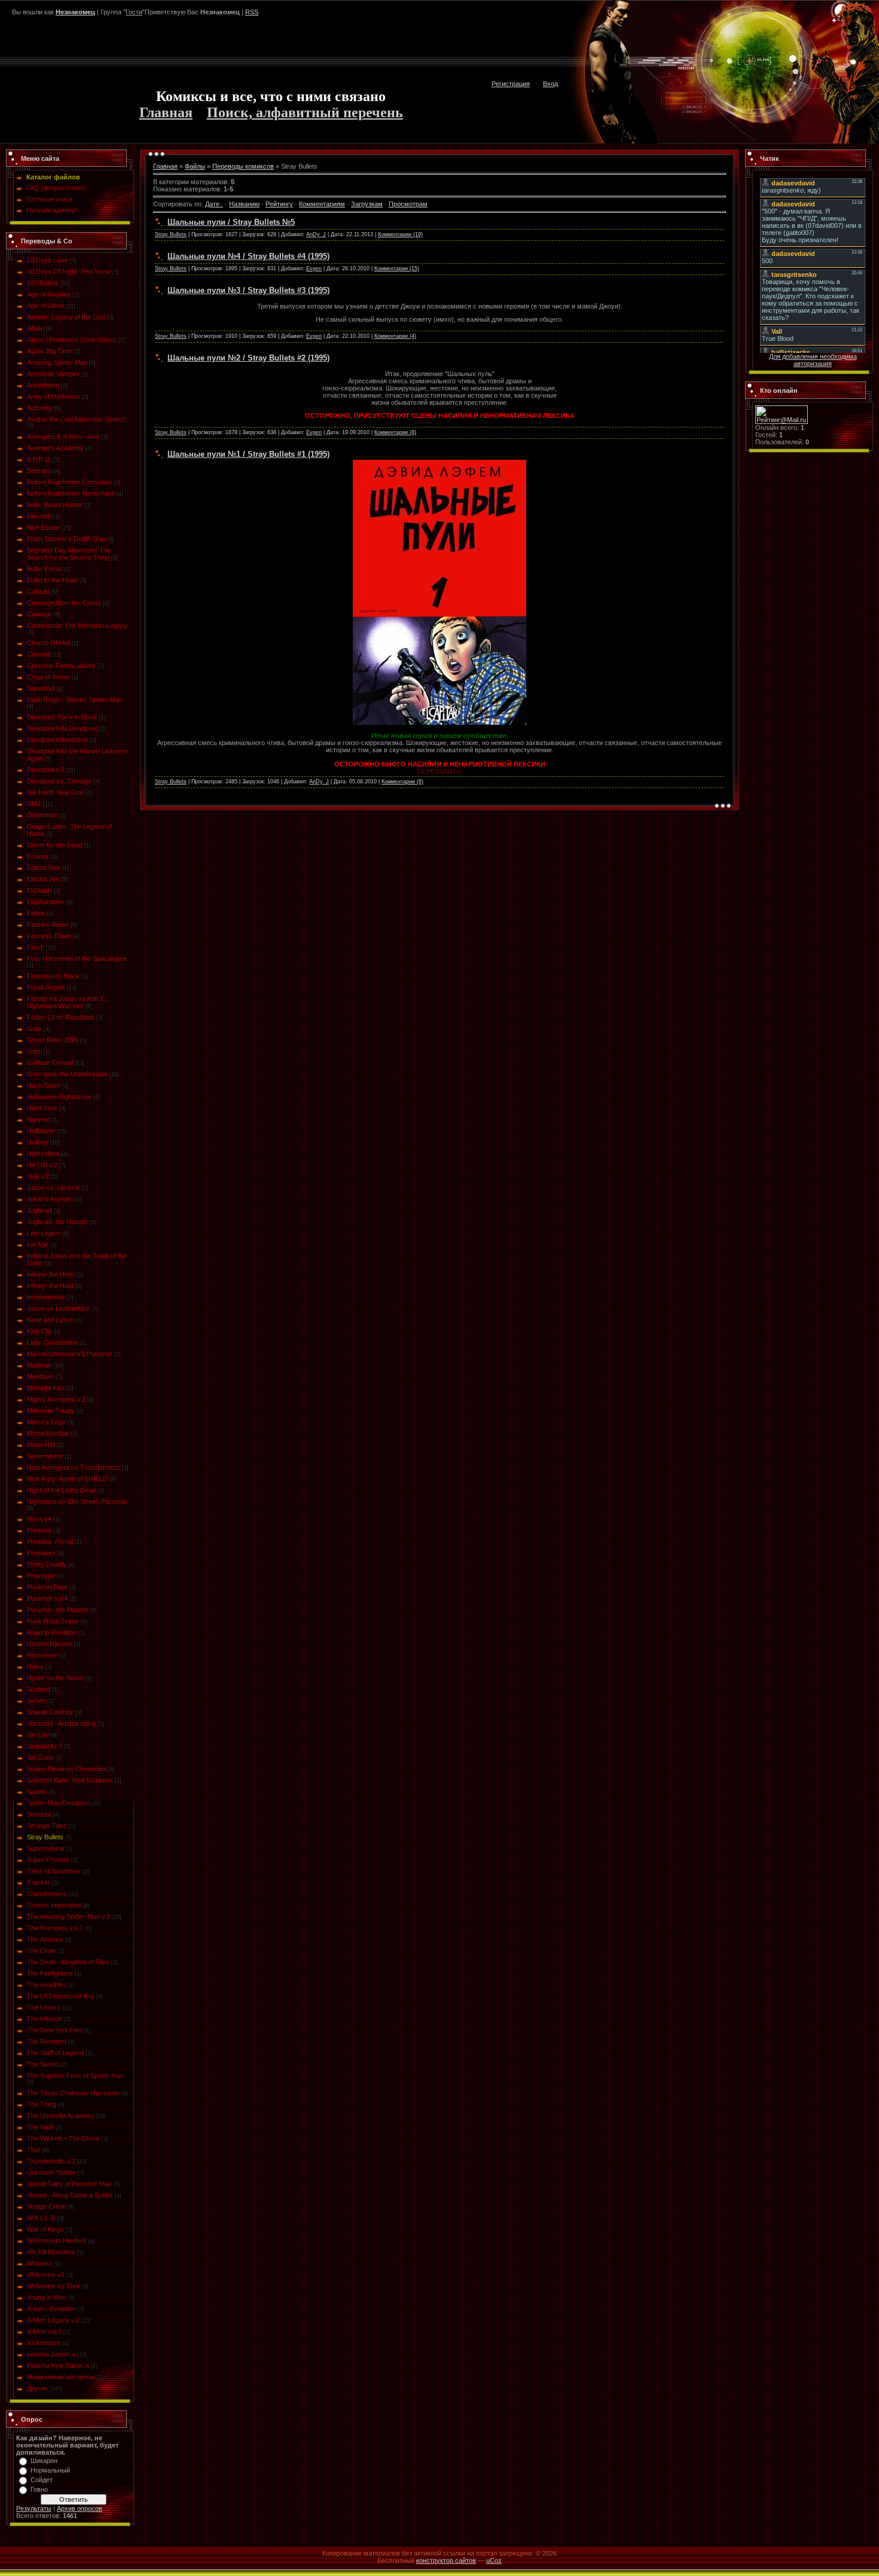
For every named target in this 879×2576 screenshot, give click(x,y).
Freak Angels (46, 987)
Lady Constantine (52, 1342)
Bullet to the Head (52, 580)
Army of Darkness (54, 396)
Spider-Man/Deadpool (58, 1803)
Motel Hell (41, 1445)
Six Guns (40, 1757)
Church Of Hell (48, 643)
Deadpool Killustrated (57, 740)
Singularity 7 (45, 1746)
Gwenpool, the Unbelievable (67, 1074)
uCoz (494, 2560)
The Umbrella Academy (61, 2116)
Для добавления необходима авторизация (813, 360)
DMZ (34, 804)
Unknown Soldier (51, 2172)
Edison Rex (44, 868)
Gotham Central (50, 1063)
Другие (37, 2388)
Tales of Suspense (54, 1871)
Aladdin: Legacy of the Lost (66, 317)
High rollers (43, 1153)
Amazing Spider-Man (57, 362)
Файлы (195, 166)
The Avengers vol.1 (55, 1928)
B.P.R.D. (39, 459)
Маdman (39, 1365)
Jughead (39, 1210)
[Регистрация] (834, 21)
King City (40, 1331)
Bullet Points (45, 569)
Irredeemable (46, 1297)
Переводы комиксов (243, 166)
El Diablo (39, 890)
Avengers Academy (55, 448)
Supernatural (45, 1848)
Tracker (39, 1882)
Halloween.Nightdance (59, 1097)
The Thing (42, 2104)
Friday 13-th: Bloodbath (61, 1017)
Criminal (39, 654)
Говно (39, 2489)
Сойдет (42, 2480)
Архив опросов (80, 2508)
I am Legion (44, 1233)
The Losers (44, 2007)
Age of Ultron (46, 306)
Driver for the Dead (55, 845)
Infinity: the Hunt (50, 1286)
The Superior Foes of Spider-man (75, 2076)
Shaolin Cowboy (50, 1712)
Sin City (38, 1735)
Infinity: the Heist (51, 1274)
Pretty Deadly (47, 1564)
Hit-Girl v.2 (42, 1165)
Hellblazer (41, 1131)
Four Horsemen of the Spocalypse (77, 959)
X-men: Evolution (51, 2309)
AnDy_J (316, 234)
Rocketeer (42, 1655)
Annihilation (43, 385)
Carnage (39, 614)
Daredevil (41, 688)
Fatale (36, 913)
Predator (39, 1530)
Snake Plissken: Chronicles (67, 1769)
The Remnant (47, 2041)
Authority (40, 408)
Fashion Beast (48, 924)
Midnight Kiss (46, 1388)
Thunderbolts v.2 (51, 2161)
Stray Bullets (45, 1837)
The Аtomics (45, 1939)
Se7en (36, 1701)
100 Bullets (43, 283)
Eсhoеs (38, 856)
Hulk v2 (38, 1176)
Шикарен (44, 2461)
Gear (34, 1028)
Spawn (37, 1791)
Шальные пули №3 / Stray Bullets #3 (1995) (248, 290)
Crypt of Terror (48, 677)
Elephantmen (46, 902)
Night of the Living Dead (61, 1490)
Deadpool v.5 (46, 770)
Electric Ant (43, 879)
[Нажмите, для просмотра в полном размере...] (439, 463)
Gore (34, 1051)
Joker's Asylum (49, 1199)
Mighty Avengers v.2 (56, 1399)
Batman (38, 471)
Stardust (39, 1814)
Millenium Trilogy (51, 1411)
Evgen (314, 268)
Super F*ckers (48, 1860)
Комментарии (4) (395, 336)
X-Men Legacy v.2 (53, 2320)
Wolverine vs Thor (54, 2286)
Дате (212, 204)
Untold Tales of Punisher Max (69, 2184)
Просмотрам (408, 204)
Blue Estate (43, 527)
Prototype (41, 1576)
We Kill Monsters (51, 2252)
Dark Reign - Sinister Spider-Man (75, 700)
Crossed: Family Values (61, 666)
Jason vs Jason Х (53, 1188)
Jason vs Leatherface (59, 1308)
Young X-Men (46, 2297)
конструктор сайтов (446, 2560)
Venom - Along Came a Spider (70, 2195)
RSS (252, 12)
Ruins (35, 1667)
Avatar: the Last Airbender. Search (77, 419)
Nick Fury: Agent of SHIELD (67, 1479)
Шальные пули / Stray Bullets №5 (231, 222)
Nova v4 (39, 1519)
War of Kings (45, 2229)
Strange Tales (47, 1826)
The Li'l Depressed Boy (61, 1996)
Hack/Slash (44, 1085)
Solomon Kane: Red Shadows (70, 1780)
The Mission (45, 2019)
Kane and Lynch (51, 1320)
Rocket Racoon (50, 1644)
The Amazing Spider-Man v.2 (68, 1916)
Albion (36, 328)
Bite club (39, 516)
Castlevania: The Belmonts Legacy (77, 625)
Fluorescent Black (53, 976)
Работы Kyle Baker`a (58, 2366)
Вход (550, 84)
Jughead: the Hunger (57, 1222)
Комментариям (322, 204)
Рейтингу (279, 204)
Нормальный (50, 2470)
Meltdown (41, 1376)
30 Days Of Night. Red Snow (69, 271)
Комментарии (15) (397, 268)
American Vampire (53, 374)
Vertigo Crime (46, 2206)
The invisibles (47, 1985)
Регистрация (511, 84)
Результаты (34, 2508)
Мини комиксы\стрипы (61, 2377)
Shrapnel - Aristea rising (61, 1723)
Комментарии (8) (395, 432)
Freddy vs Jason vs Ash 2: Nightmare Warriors (66, 1002)
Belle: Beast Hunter (55, 505)
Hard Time (42, 1108)
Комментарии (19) (400, 234)
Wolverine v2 (46, 2275)
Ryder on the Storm (55, 1678)
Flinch (36, 947)
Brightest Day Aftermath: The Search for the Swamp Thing (69, 554)
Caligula (38, 591)
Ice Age (38, 1244)
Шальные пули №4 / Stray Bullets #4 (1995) (248, 256)
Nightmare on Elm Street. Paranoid (77, 1501)
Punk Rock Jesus (53, 1621)
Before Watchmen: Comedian (69, 482)
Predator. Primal (50, 1542)
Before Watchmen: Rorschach (71, 493)
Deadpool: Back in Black (62, 717)
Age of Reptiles (49, 294)
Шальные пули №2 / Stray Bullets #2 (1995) (248, 358)
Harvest (39, 1119)
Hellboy (38, 1142)
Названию (244, 204)
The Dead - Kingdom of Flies (68, 1962)
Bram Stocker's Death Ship (66, 539)
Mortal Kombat (48, 1433)
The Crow (41, 1951)
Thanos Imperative (54, 1905)
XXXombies (44, 2343)
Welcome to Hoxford (57, 2241)
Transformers (47, 1894)
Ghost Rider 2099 (53, 1040)
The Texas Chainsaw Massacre (73, 2093)
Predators (41, 1553)
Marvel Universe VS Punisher (70, 1354)
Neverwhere (45, 1456)
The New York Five (55, 2030)
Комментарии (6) (402, 782)
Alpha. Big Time (49, 351)
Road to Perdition (52, 1632)
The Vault (40, 2127)
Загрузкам (367, 204)
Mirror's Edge (46, 1422)
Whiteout (39, 2263)
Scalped (39, 1689)
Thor (34, 2150)
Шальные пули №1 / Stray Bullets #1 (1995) (248, 454)
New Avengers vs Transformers (74, 1467)
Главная (166, 112)
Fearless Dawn (49, 936)
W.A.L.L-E (41, 2218)
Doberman (42, 815)
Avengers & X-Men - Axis (63, 437)
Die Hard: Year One (55, 792)
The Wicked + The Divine (63, 2138)
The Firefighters (50, 1973)
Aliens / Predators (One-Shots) (72, 340)
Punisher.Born (47, 1587)
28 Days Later (48, 260)
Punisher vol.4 (48, 1598)
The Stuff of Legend (55, 2053)
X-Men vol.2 (44, 2331)
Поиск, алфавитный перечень (305, 112)
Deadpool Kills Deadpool (62, 728)
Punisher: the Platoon (58, 1610)
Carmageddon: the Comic (64, 603)
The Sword (43, 2064)
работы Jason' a (51, 2354)
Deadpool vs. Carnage (59, 781)
